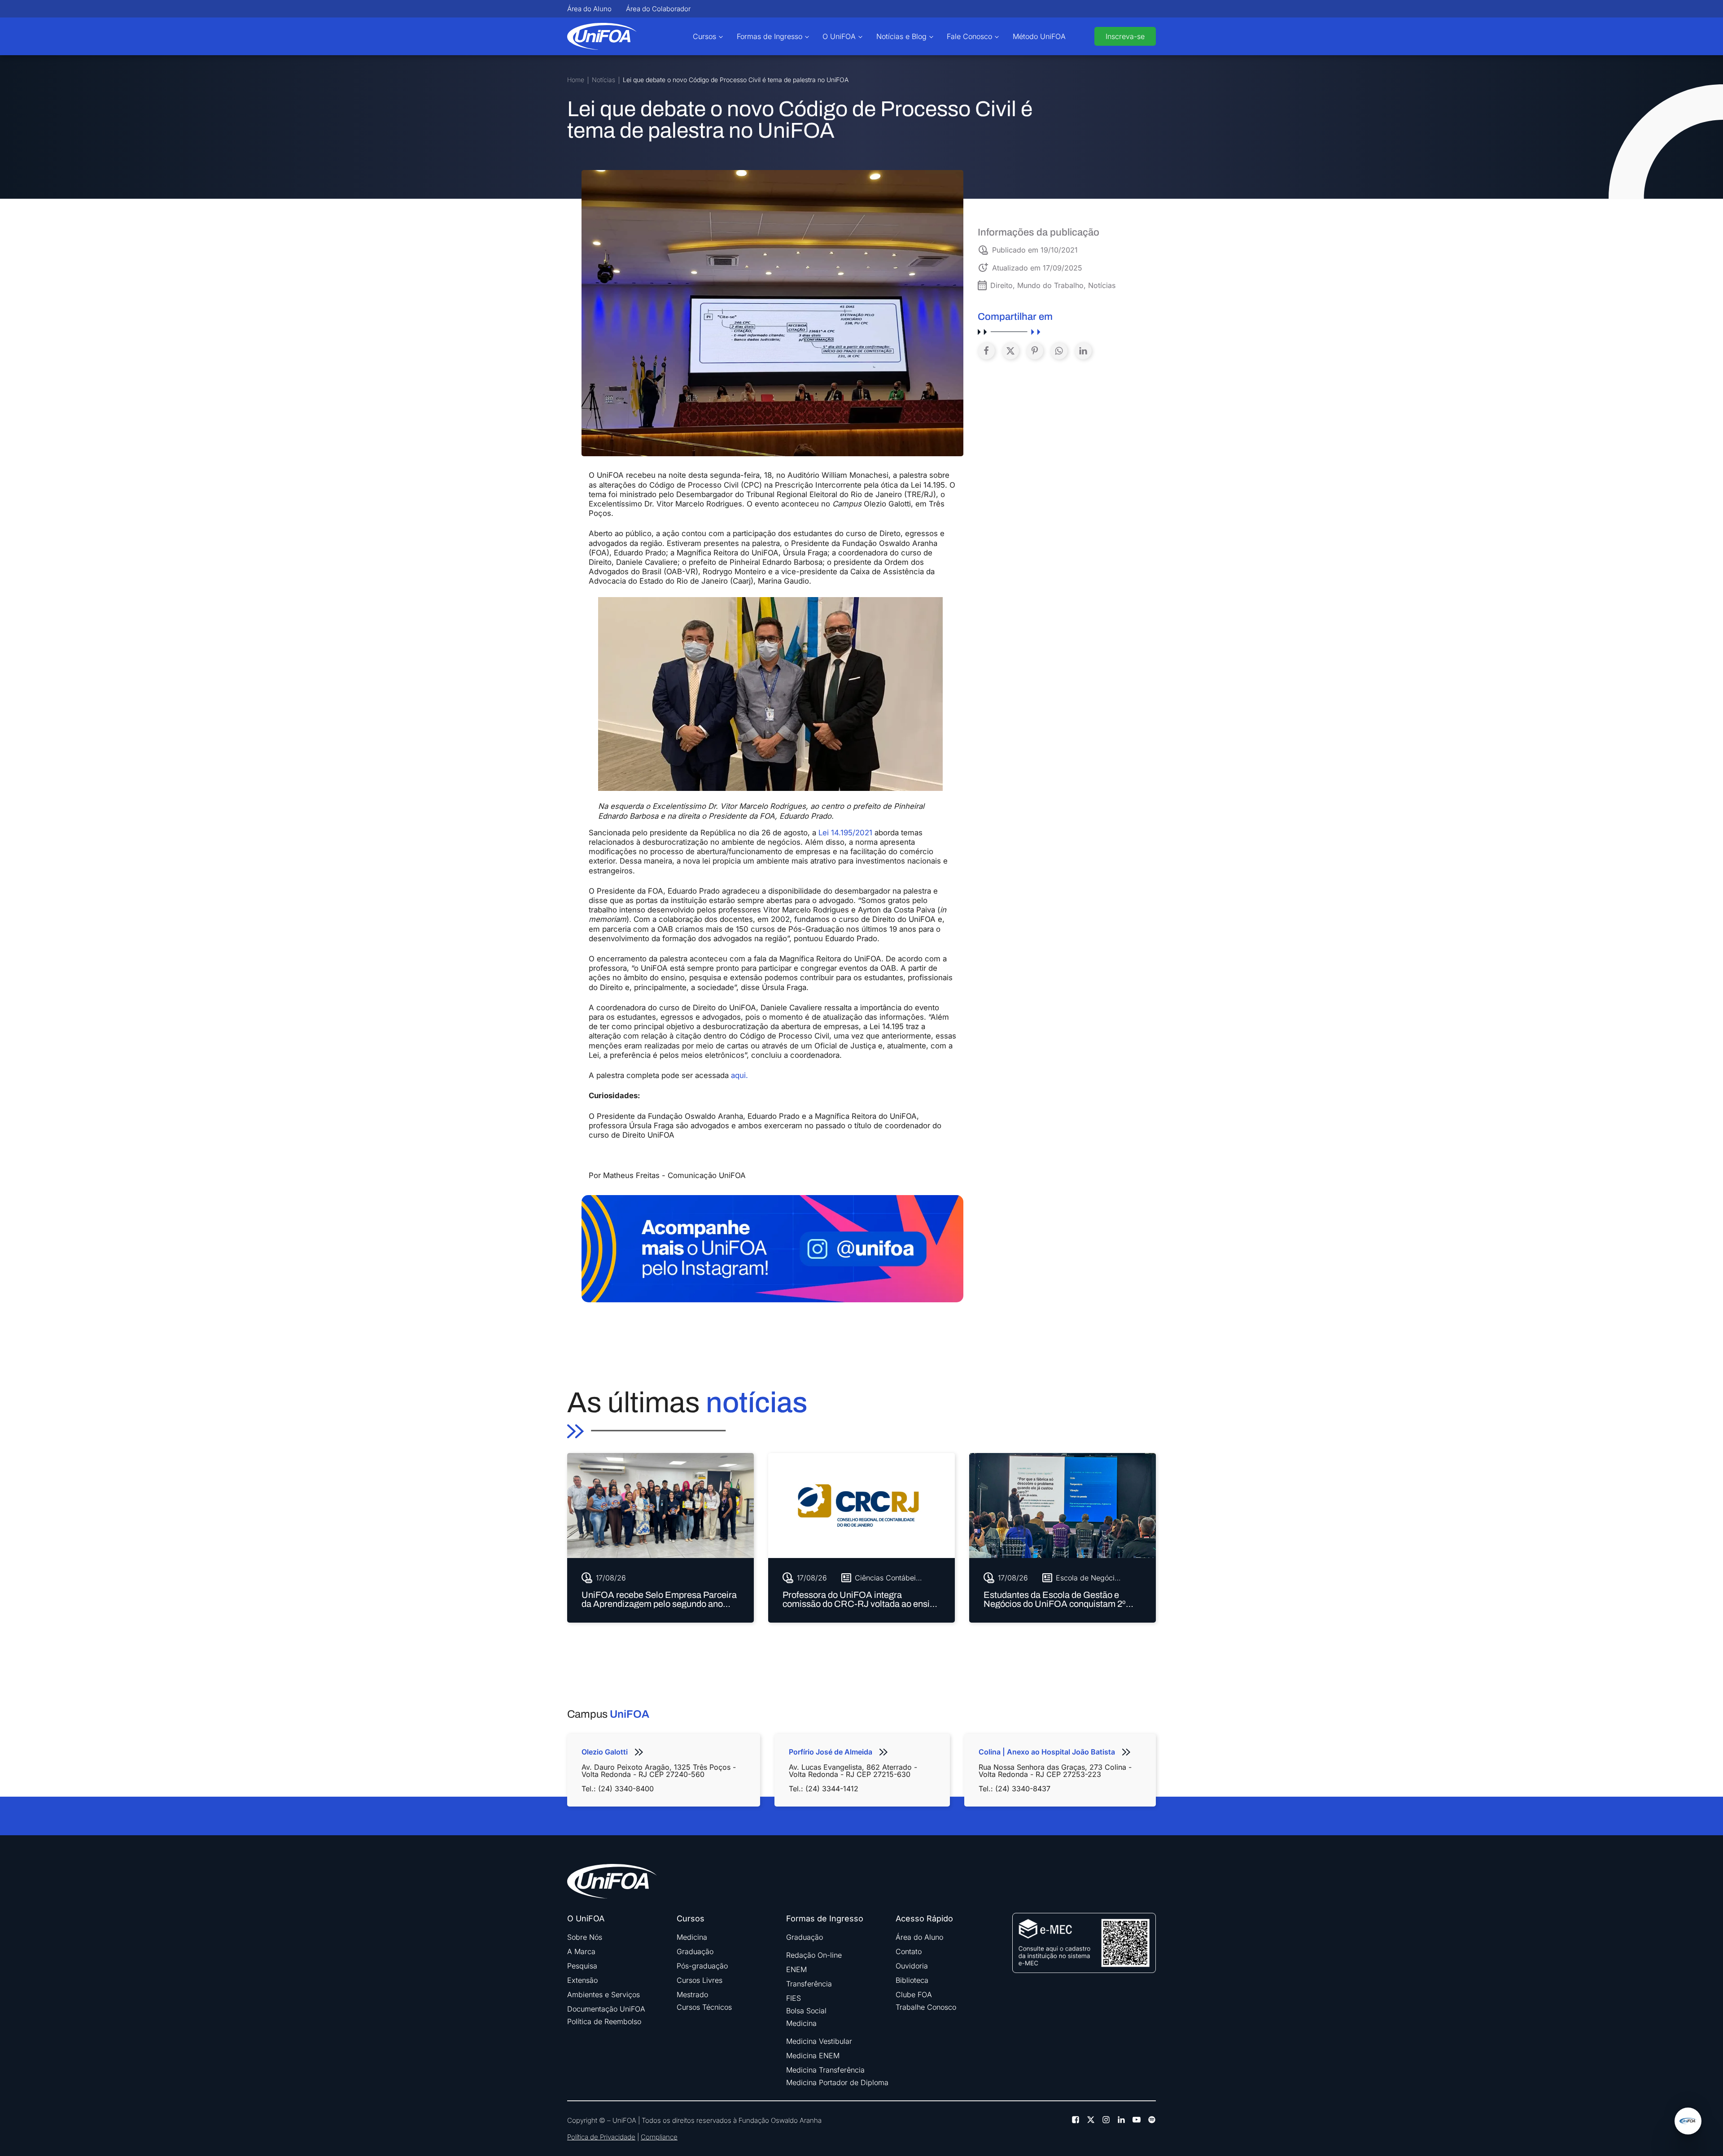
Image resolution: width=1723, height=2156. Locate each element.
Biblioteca (912, 1980)
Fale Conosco (969, 36)
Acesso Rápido (924, 1919)
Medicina (692, 1937)
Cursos (704, 36)
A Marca (581, 1951)
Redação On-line (814, 1955)
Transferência (809, 1984)
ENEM (796, 1969)
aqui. (739, 1075)
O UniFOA (839, 36)
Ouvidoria (912, 1966)
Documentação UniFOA (606, 2009)
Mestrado (692, 1995)
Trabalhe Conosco (926, 2007)
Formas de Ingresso (770, 36)
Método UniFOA (1039, 36)
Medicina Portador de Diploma (837, 2082)
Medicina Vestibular (819, 2041)
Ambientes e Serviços (603, 1995)
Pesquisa (582, 1966)
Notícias (603, 80)
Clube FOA (914, 1995)
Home (576, 80)
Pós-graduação (702, 1966)
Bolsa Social (806, 2011)
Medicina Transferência (825, 2070)
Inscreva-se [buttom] (1125, 36)
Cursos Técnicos (704, 2007)
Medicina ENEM (813, 2056)
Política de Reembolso (604, 2021)
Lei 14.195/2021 (845, 833)
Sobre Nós (585, 1937)
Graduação (695, 1951)
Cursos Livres (700, 1980)
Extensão (582, 1980)
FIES (794, 1998)
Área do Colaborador (658, 9)
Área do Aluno (589, 9)
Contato (909, 1951)
